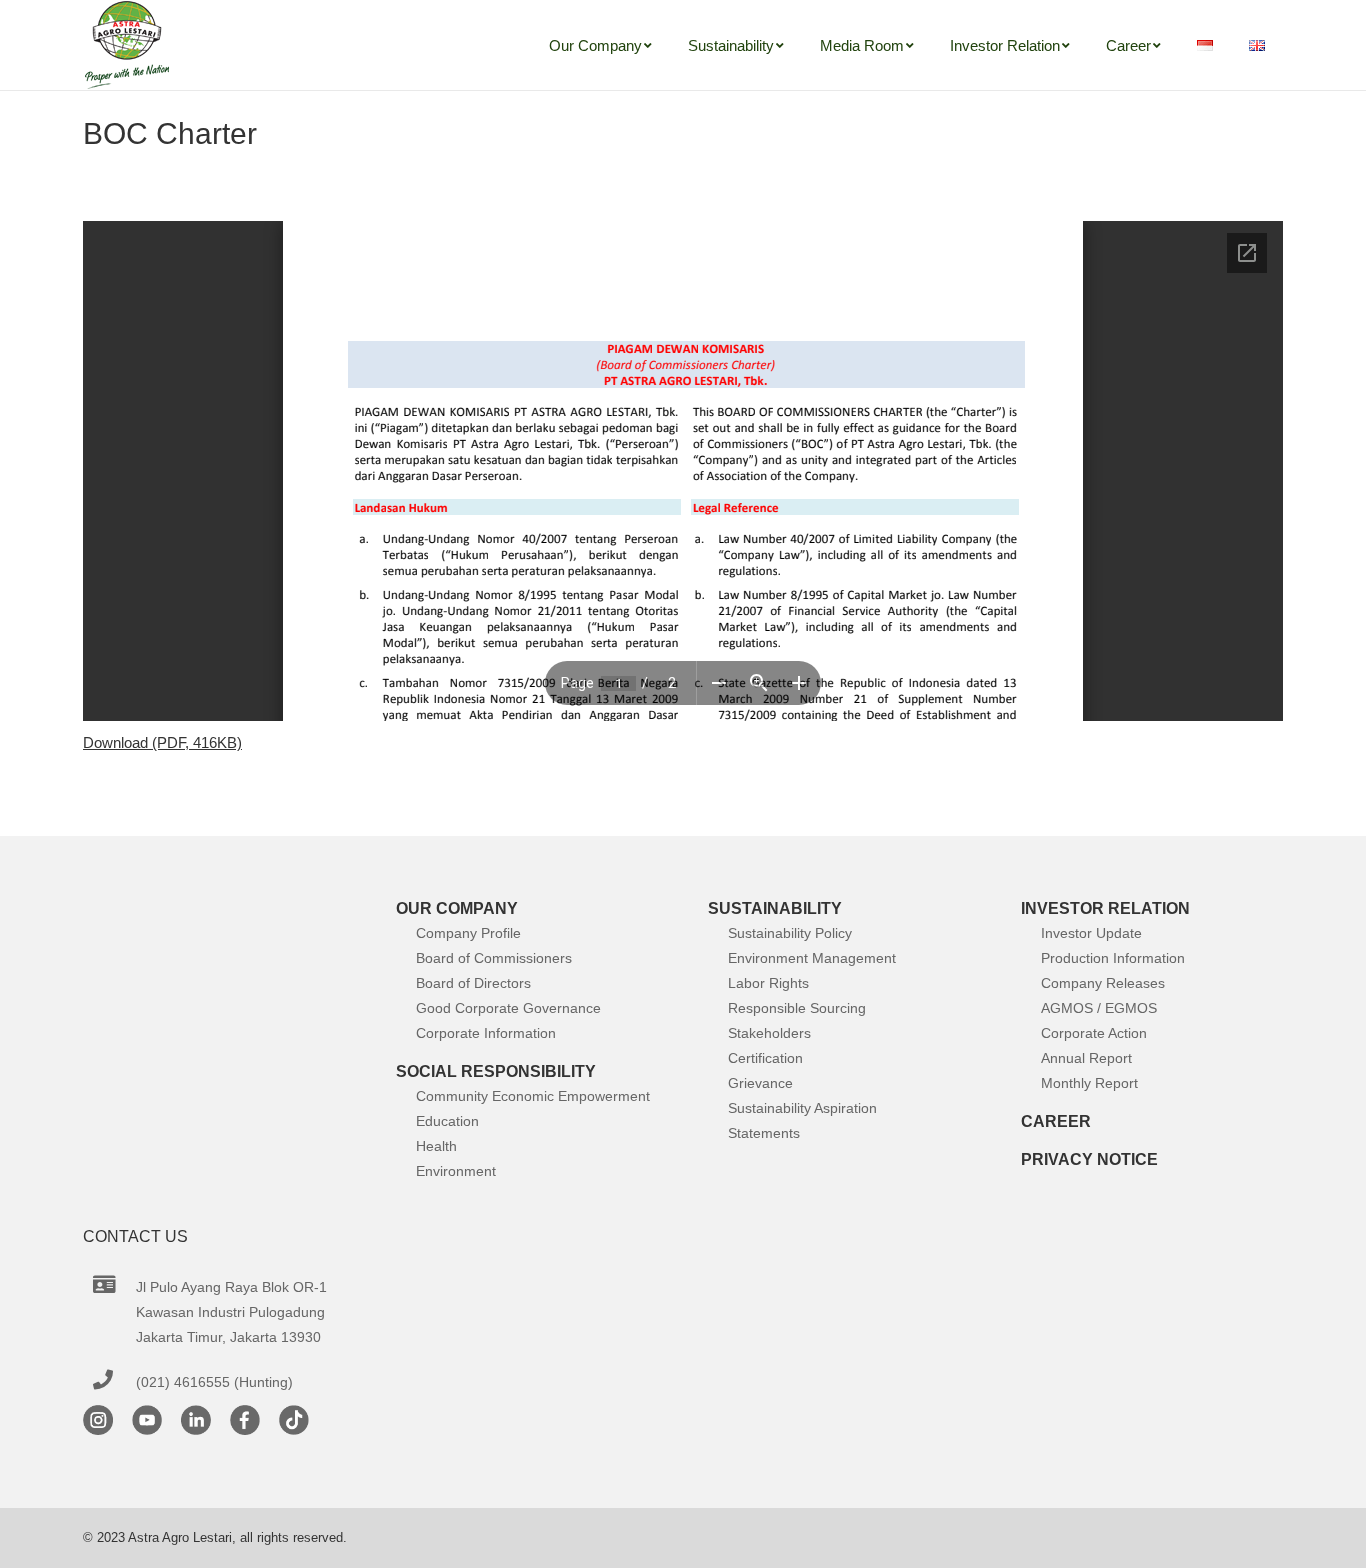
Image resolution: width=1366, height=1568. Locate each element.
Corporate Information (486, 1033)
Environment (456, 1171)
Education (447, 1121)
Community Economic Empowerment (533, 1096)
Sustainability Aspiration (802, 1108)
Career (1056, 1121)
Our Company (457, 908)
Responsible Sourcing (797, 1008)
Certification (765, 1058)
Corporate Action (1094, 1033)
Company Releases (1103, 983)
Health (436, 1146)
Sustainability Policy (790, 933)
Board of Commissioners (494, 958)
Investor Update (1091, 933)
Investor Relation (1105, 908)
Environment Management (812, 958)
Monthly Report (1089, 1083)
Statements (764, 1133)
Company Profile (468, 933)
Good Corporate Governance (508, 1008)
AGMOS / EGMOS (1099, 1008)
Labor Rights (768, 983)
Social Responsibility (496, 1071)
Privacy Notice (1089, 1159)
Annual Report (1086, 1058)
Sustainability (775, 908)
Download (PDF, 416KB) (162, 742)
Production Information (1113, 958)
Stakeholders (769, 1033)
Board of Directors (473, 983)
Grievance (760, 1083)
